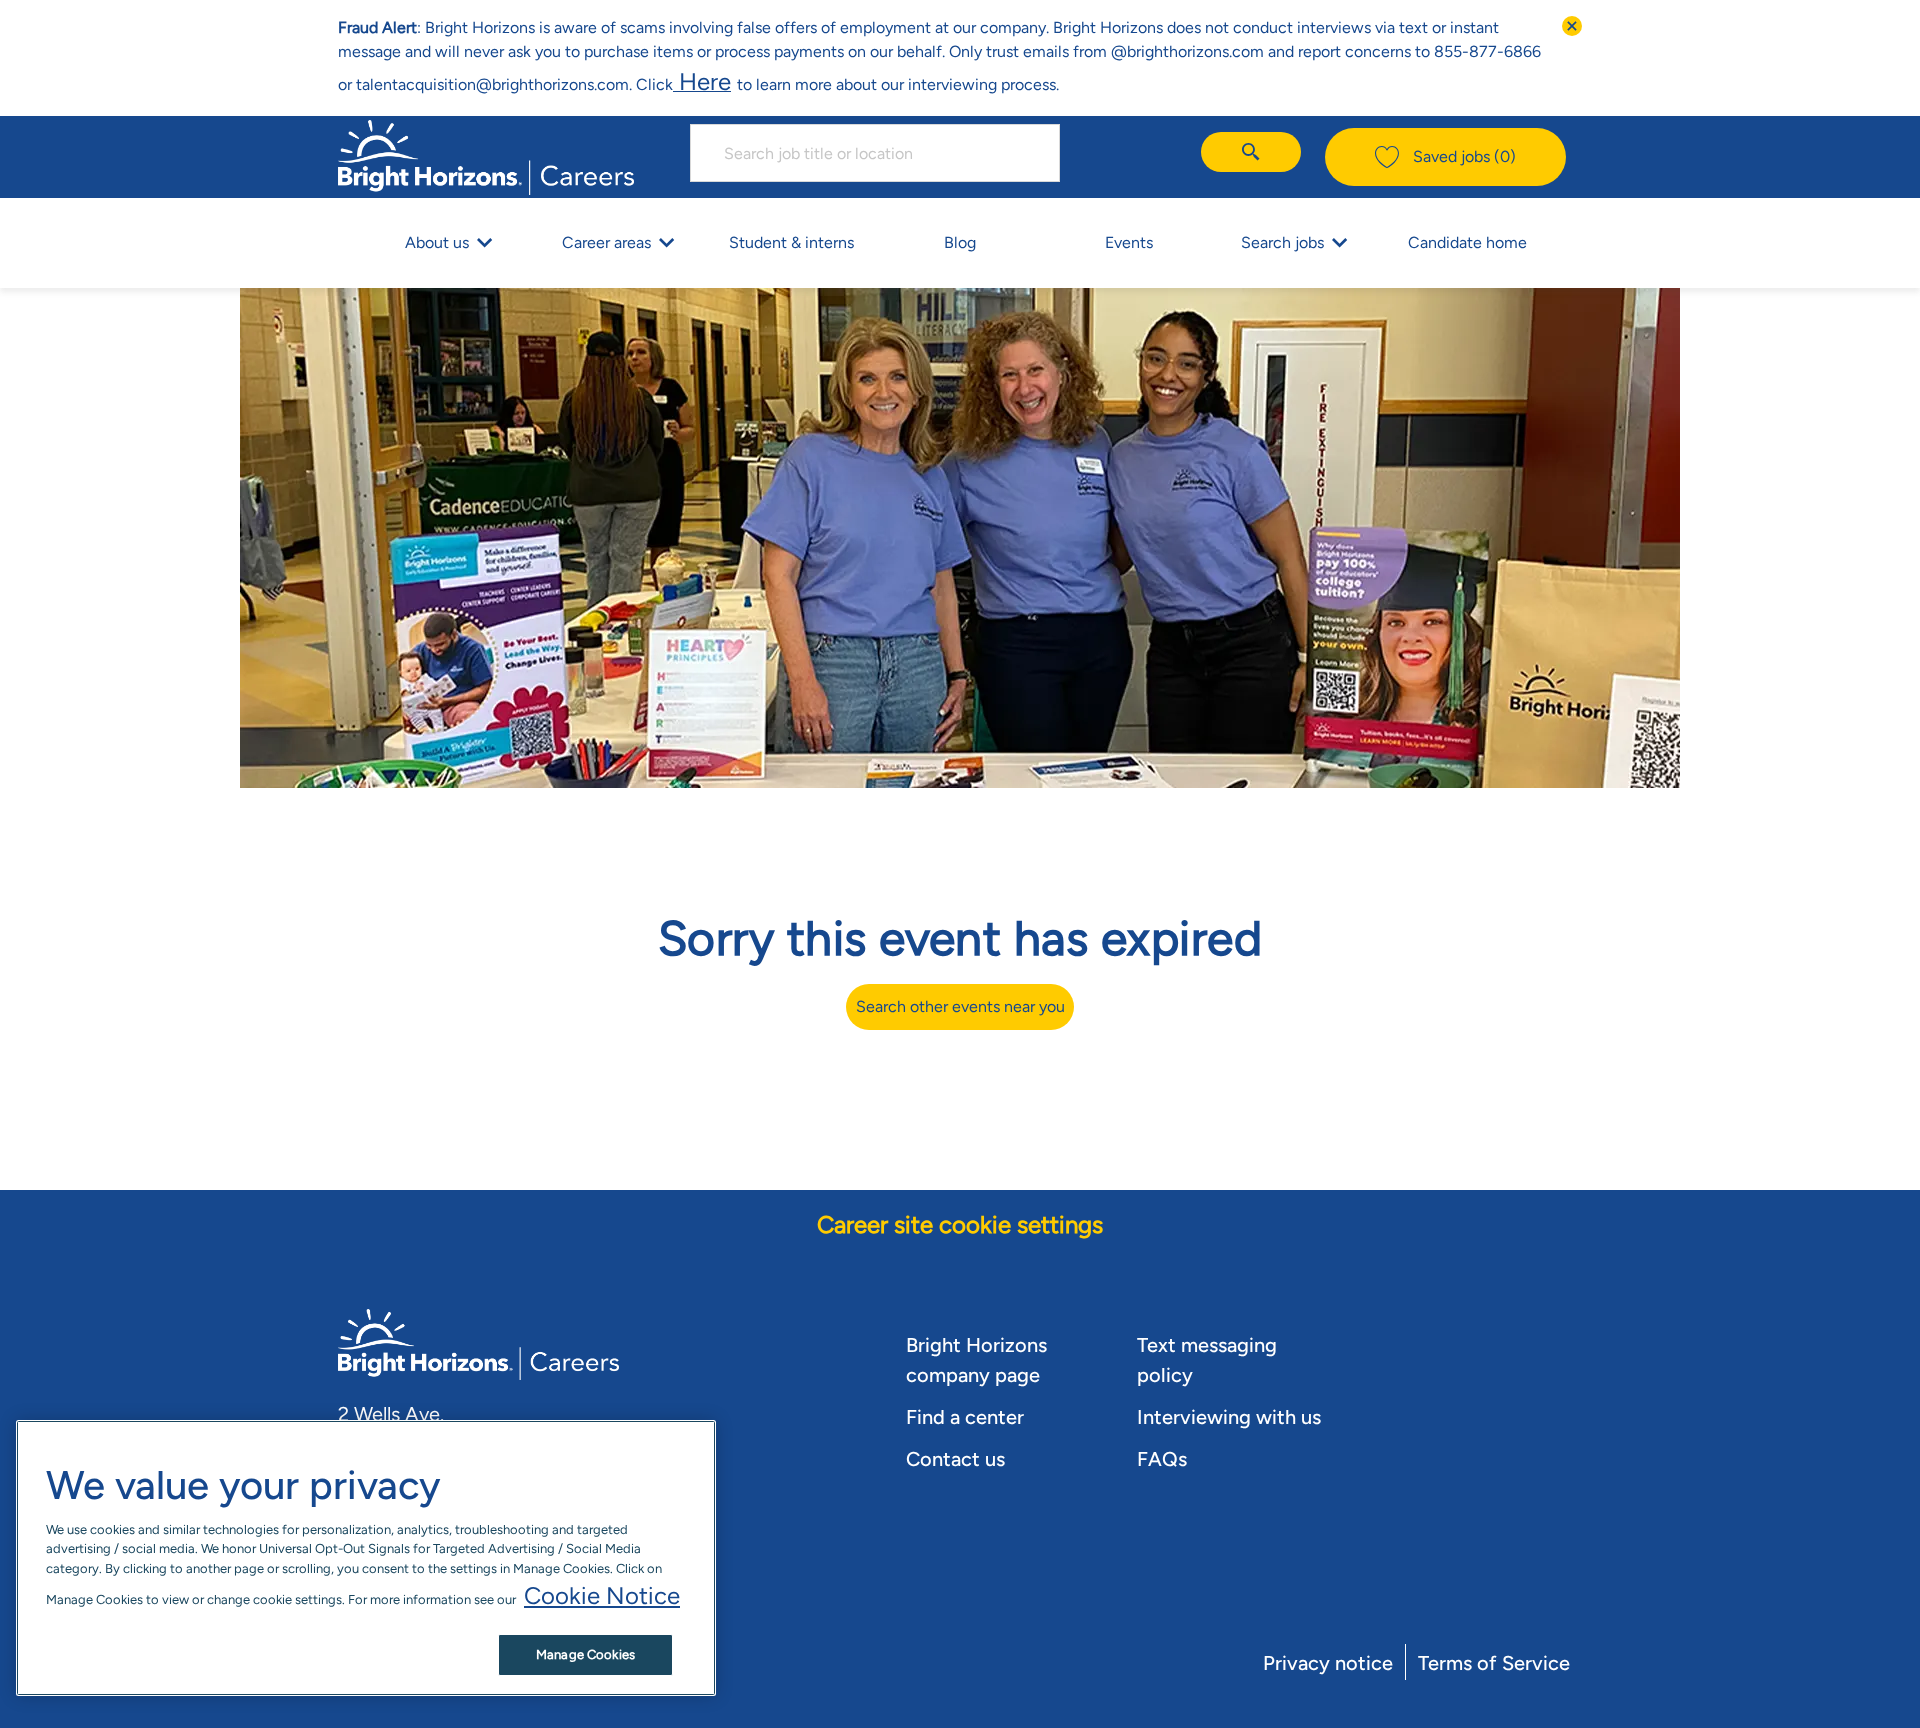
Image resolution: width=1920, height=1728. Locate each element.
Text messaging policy (1207, 1360)
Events (1129, 242)
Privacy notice (1328, 1663)
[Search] (1251, 152)
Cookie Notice (602, 1595)
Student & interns (791, 242)
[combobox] (875, 153)
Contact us (955, 1459)
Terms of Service (1494, 1663)
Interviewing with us (1229, 1417)
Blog (960, 242)
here (702, 81)
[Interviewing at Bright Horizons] (734, 81)
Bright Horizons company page (976, 1360)
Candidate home (1467, 242)
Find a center (965, 1417)
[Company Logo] (486, 154)
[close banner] (1572, 26)
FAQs (1162, 1459)
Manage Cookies (585, 1654)
